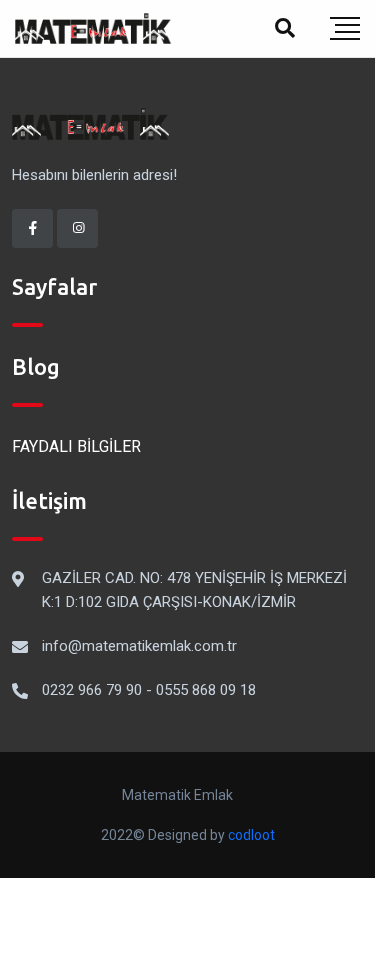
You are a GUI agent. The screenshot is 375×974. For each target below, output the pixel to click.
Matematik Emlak (177, 795)
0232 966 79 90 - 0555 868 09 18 (149, 690)
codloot (251, 835)
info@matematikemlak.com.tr (139, 646)
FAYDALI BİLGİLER (76, 446)
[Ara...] (285, 28)
